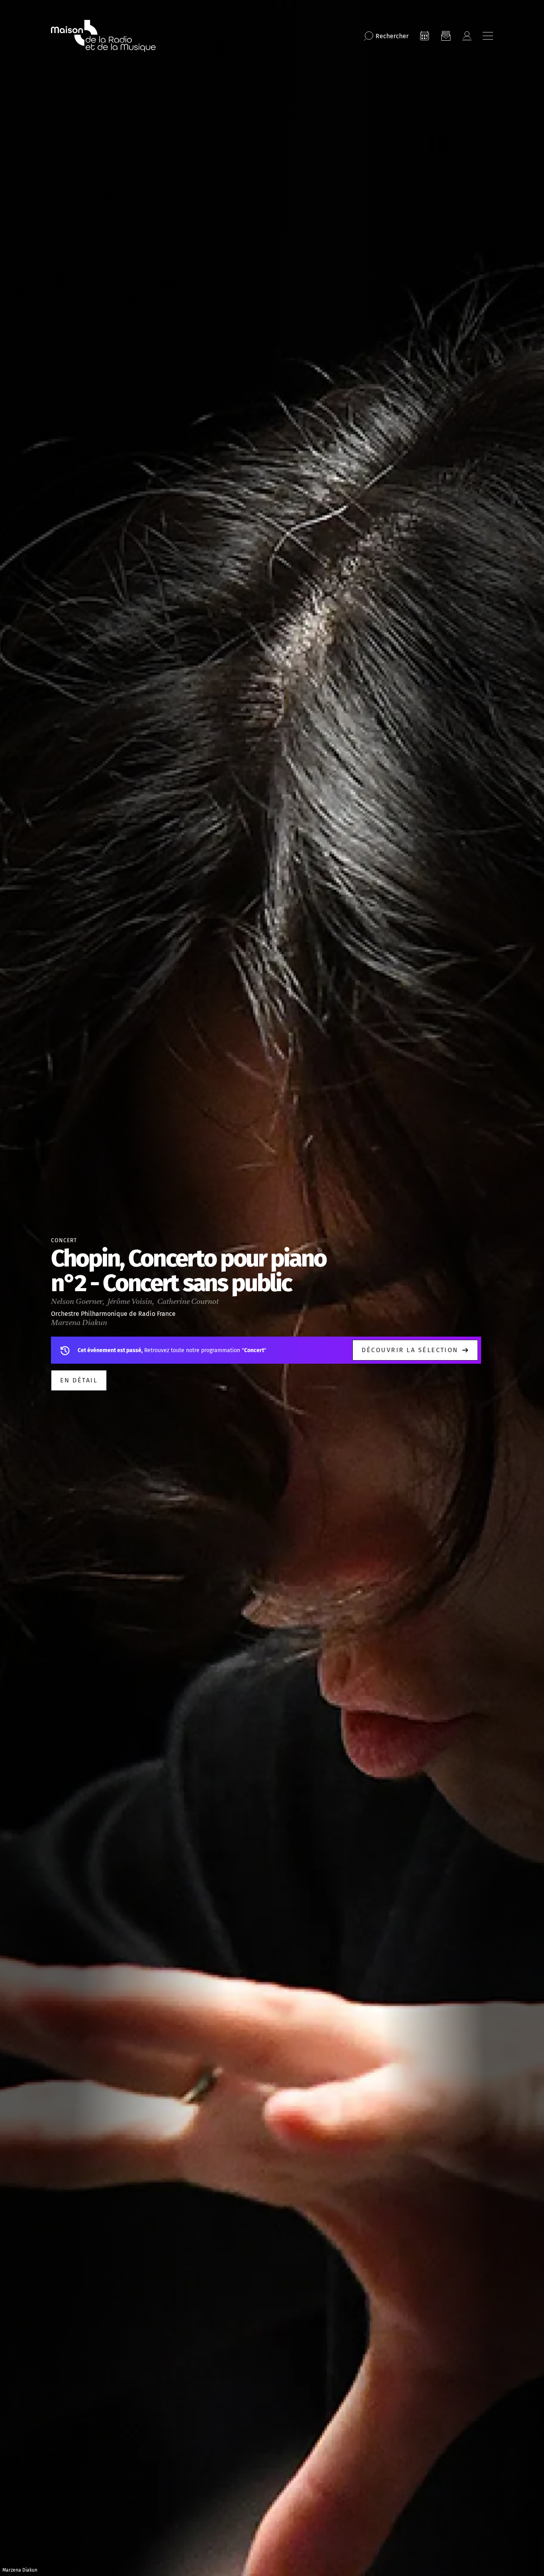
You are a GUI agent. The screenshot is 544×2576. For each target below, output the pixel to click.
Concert (64, 1240)
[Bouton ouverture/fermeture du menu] (488, 36)
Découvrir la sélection (410, 1350)
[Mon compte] (467, 36)
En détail (79, 1380)
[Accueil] (103, 36)
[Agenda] (425, 36)
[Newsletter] (446, 36)
